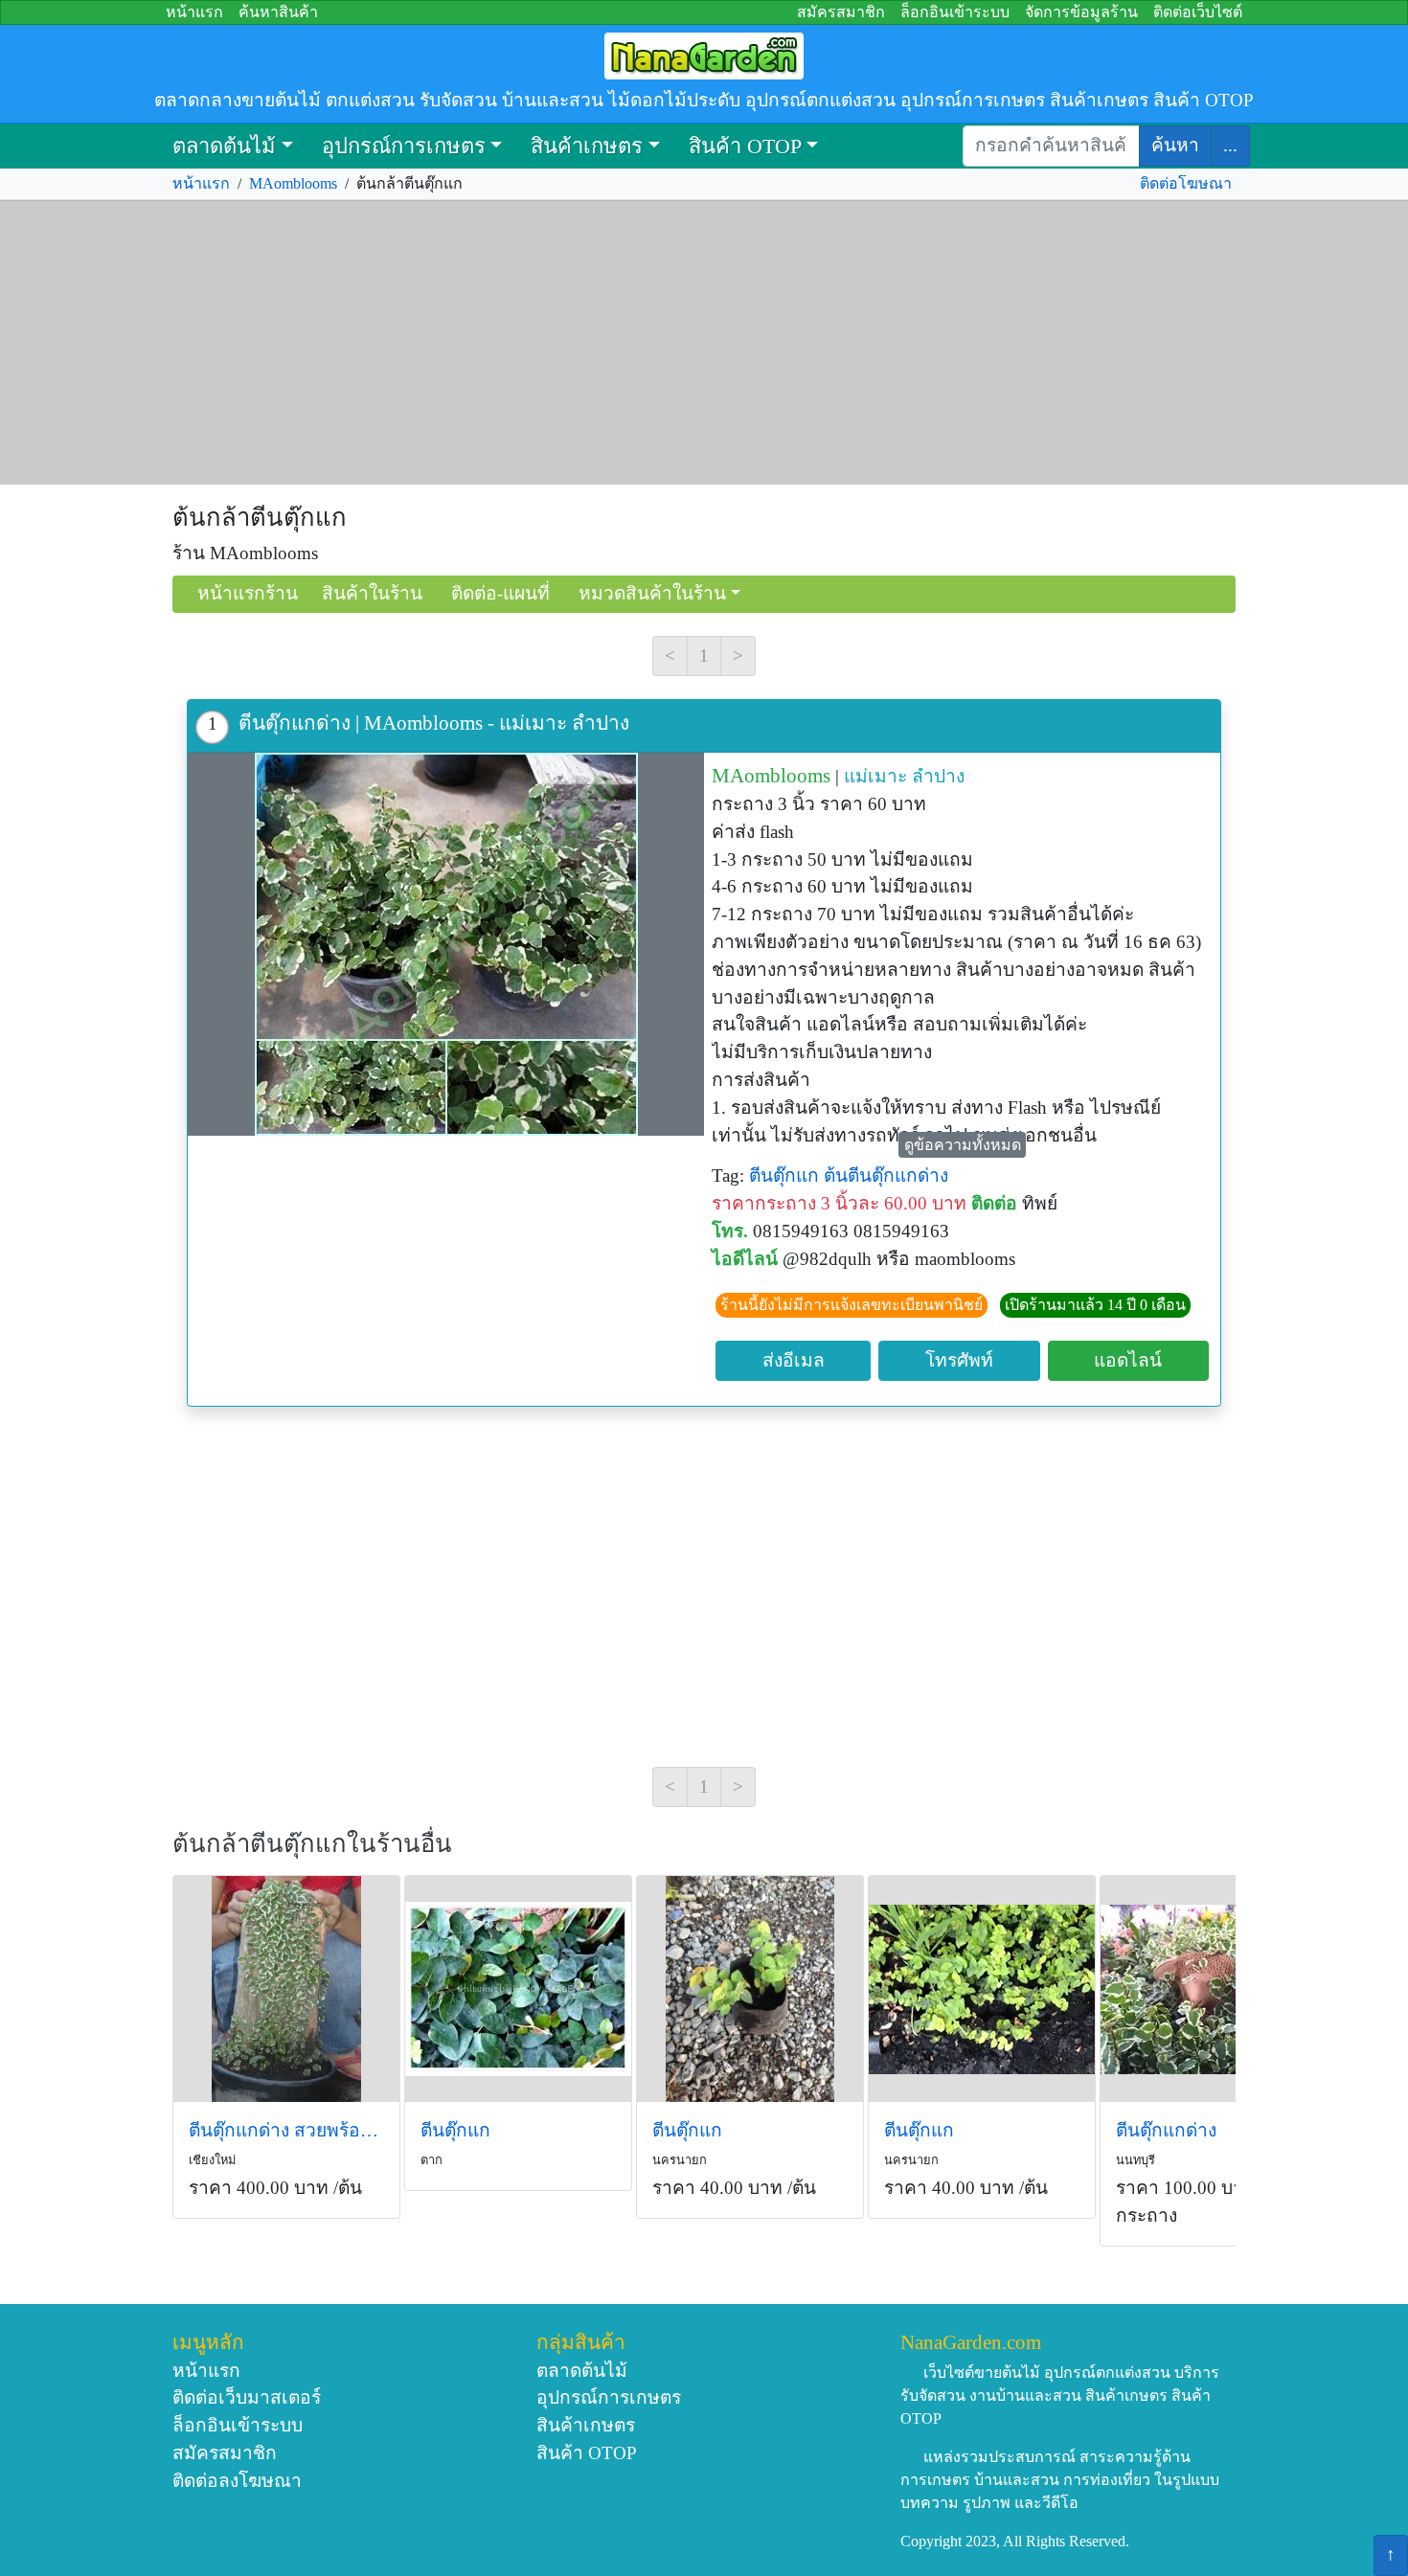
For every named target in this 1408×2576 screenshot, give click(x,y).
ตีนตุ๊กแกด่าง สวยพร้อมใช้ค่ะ (286, 2130)
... (1230, 145)
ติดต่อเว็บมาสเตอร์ (247, 2397)
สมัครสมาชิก (841, 12)
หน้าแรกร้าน (248, 593)
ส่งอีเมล (794, 1360)
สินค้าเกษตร (587, 146)
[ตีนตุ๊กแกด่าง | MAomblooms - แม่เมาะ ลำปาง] (446, 944)
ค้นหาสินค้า (278, 12)
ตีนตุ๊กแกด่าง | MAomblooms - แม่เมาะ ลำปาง (434, 723)
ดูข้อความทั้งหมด (963, 1145)
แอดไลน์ (1128, 1360)
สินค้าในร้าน (372, 593)
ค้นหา (1175, 145)
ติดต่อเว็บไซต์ (1198, 12)
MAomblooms (293, 183)
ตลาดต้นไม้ (224, 146)
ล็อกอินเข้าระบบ (955, 12)
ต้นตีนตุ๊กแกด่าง (886, 1175)
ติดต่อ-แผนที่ (500, 593)
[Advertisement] (704, 343)
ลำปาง (938, 776)
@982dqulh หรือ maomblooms (899, 1259)
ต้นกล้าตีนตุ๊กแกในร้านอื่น (312, 1844)
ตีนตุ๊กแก (784, 1175)
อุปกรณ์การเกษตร (404, 146)
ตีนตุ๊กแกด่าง (1166, 2130)
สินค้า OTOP (745, 146)
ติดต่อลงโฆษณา (237, 2481)
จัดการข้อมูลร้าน (1081, 12)
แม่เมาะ (875, 776)
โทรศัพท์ (959, 1360)
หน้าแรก (194, 12)
